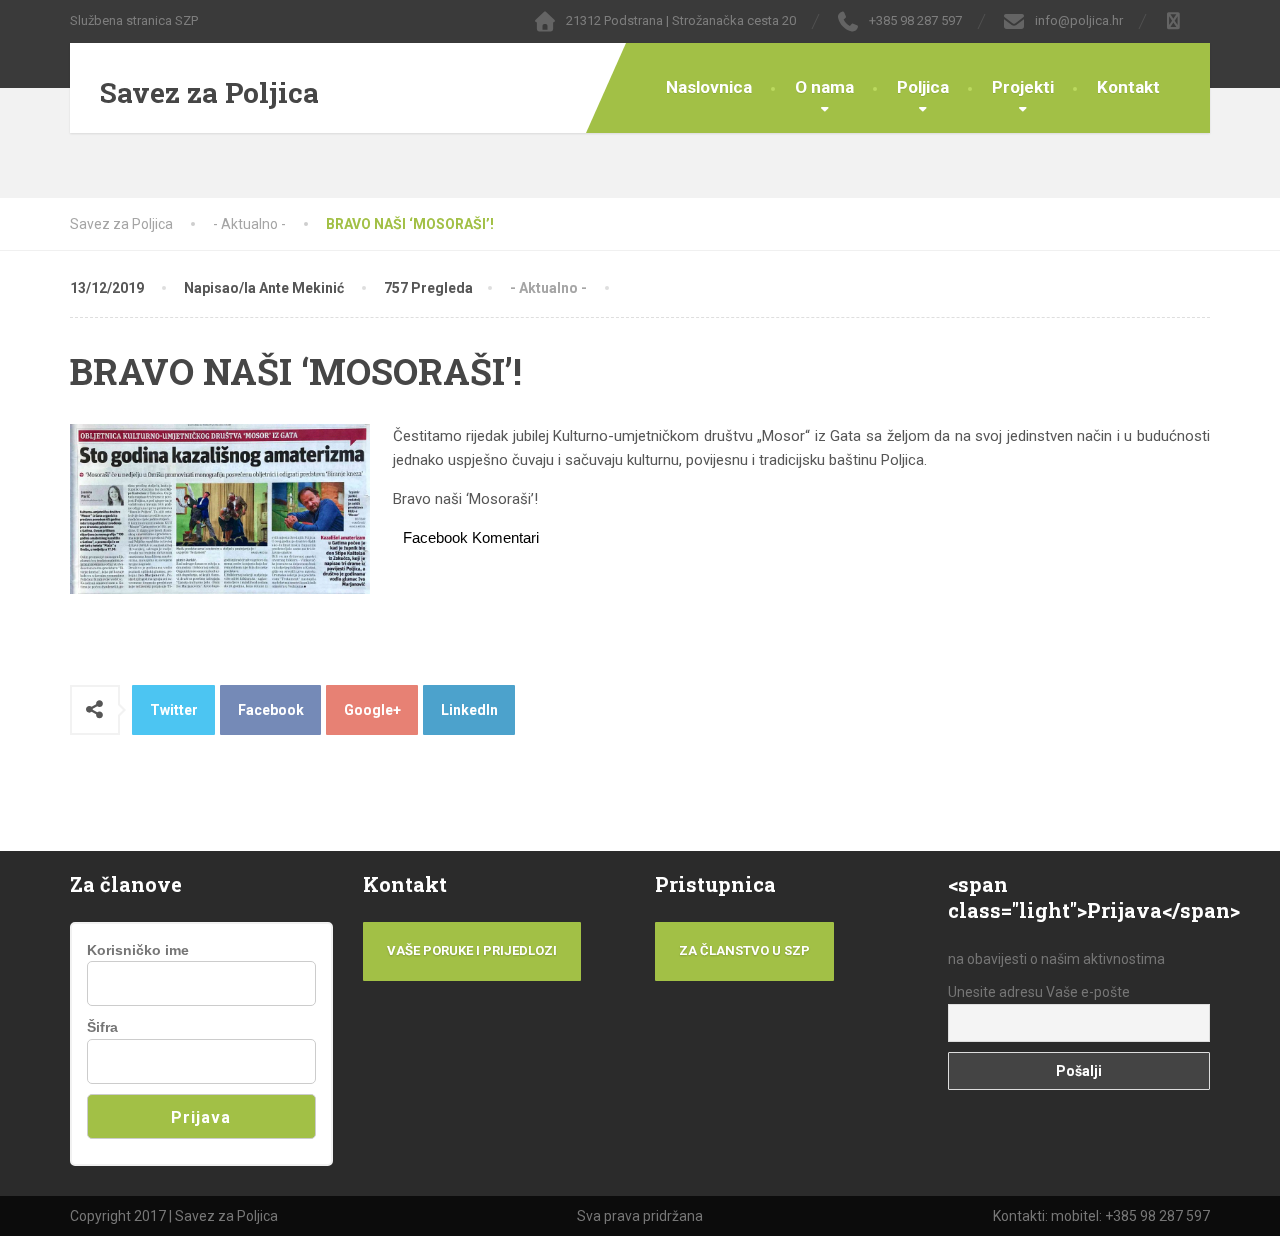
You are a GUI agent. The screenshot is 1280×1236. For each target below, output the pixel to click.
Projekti (1023, 87)
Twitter (174, 710)
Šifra (102, 1027)
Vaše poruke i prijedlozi (472, 950)
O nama (824, 87)
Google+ (372, 710)
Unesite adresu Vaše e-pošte (1039, 992)
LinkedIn (469, 710)
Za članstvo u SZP (744, 950)
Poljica (923, 87)
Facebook (271, 710)
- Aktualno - (548, 288)
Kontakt (1128, 87)
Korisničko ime (138, 950)
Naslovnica (709, 87)
